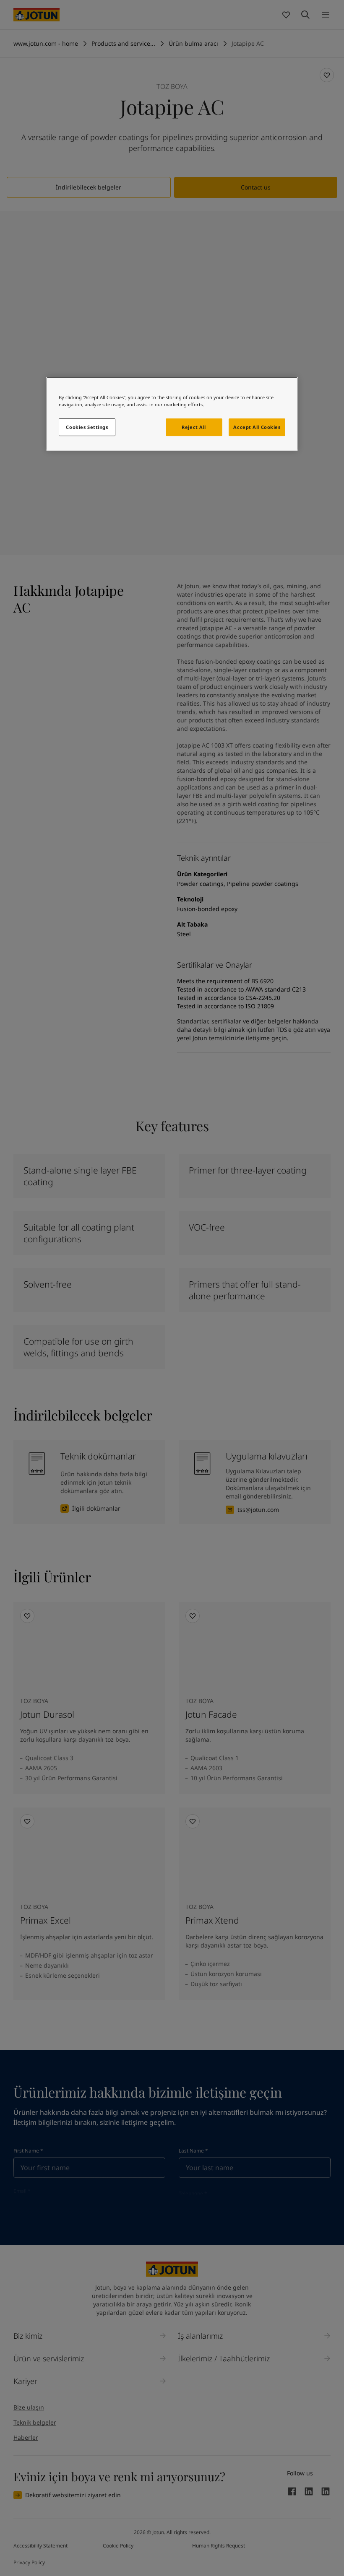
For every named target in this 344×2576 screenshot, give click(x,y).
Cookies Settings (87, 427)
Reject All (194, 427)
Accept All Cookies (257, 427)
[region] (172, 414)
